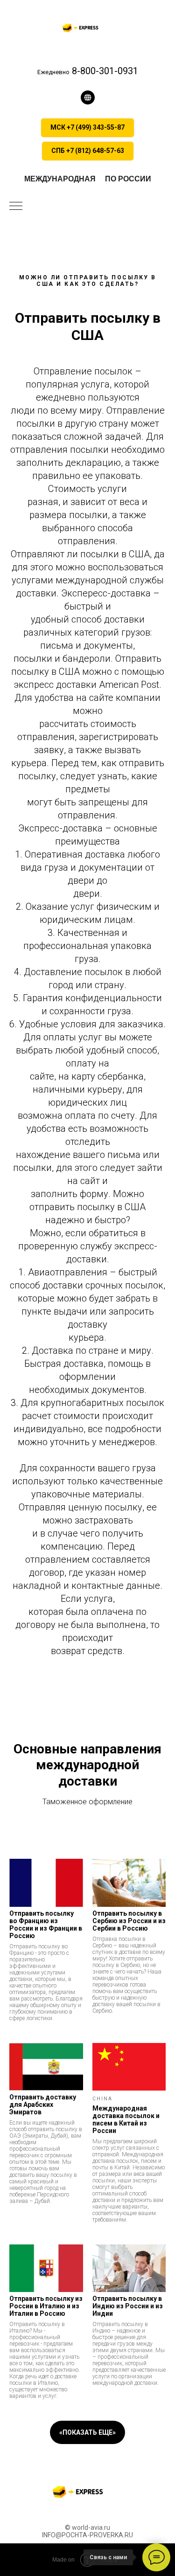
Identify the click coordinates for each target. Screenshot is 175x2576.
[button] (88, 97)
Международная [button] (60, 179)
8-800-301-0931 (104, 71)
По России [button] (128, 179)
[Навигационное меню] (16, 207)
